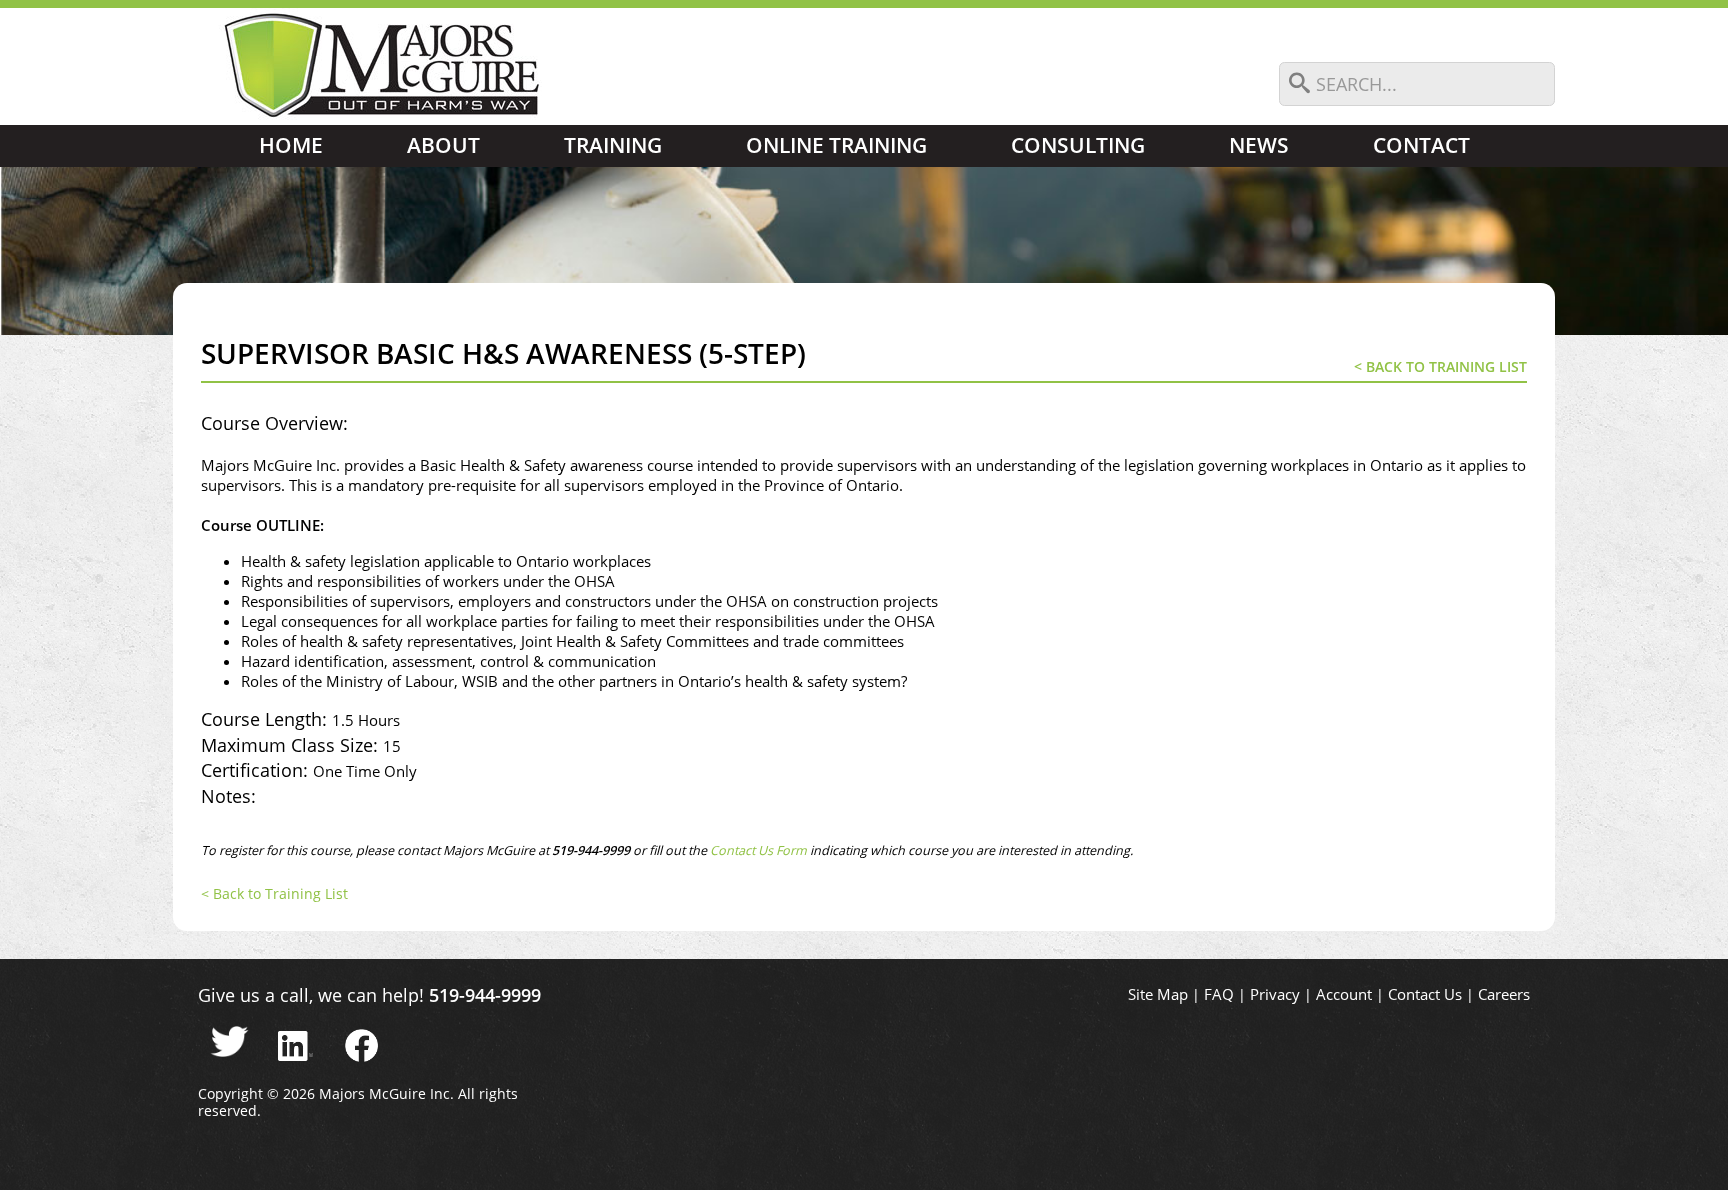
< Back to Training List (1440, 366)
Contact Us (1425, 994)
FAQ (1219, 994)
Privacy (1275, 994)
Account (1344, 994)
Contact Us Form (760, 850)
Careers (1504, 994)
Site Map (1158, 994)
